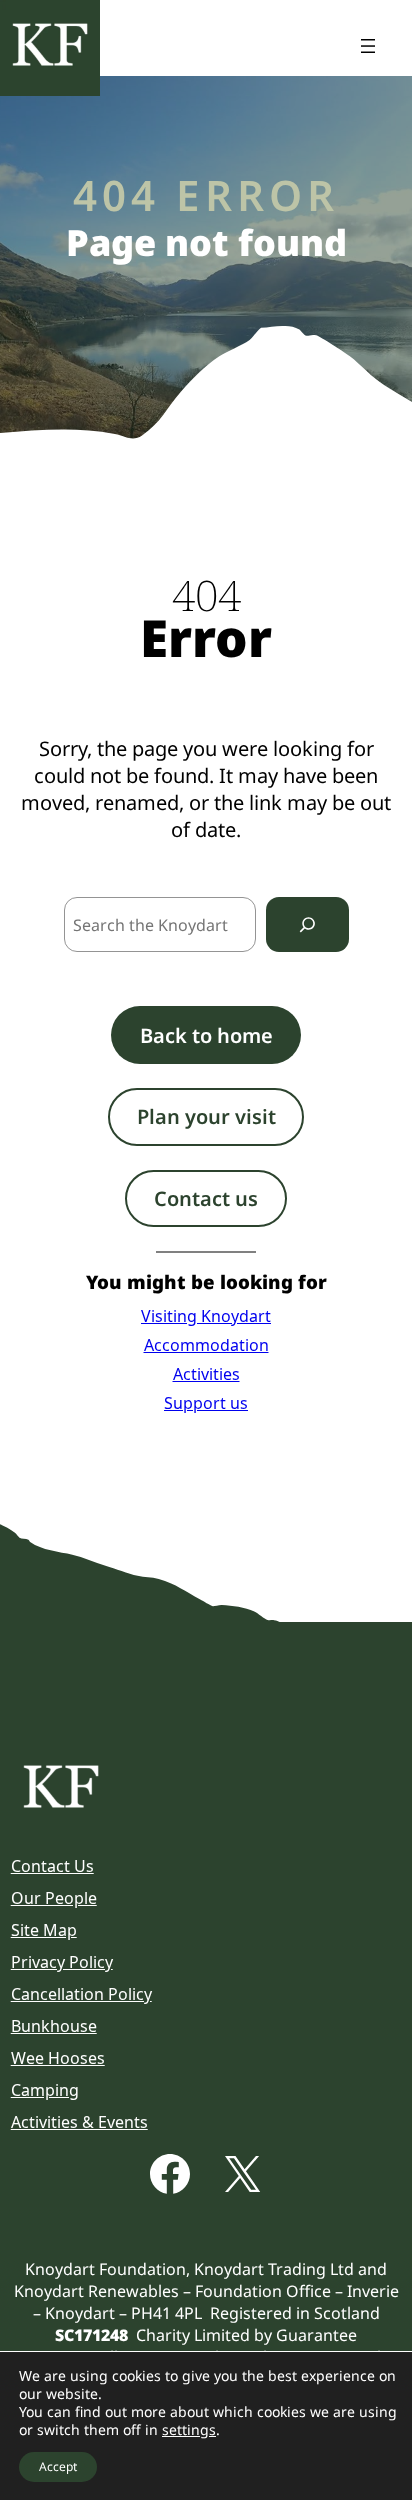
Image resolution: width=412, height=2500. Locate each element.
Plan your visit (206, 1116)
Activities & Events (79, 2122)
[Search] (307, 925)
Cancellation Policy (81, 1994)
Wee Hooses (58, 2058)
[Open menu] (368, 46)
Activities (206, 1374)
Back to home (206, 1035)
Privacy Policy (62, 1962)
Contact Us (52, 1866)
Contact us (206, 1198)
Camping (45, 2090)
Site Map (44, 1930)
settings (189, 2430)
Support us (206, 1403)
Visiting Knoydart (206, 1316)
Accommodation (206, 1345)
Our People (54, 1898)
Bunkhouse (54, 2026)
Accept (58, 2466)
